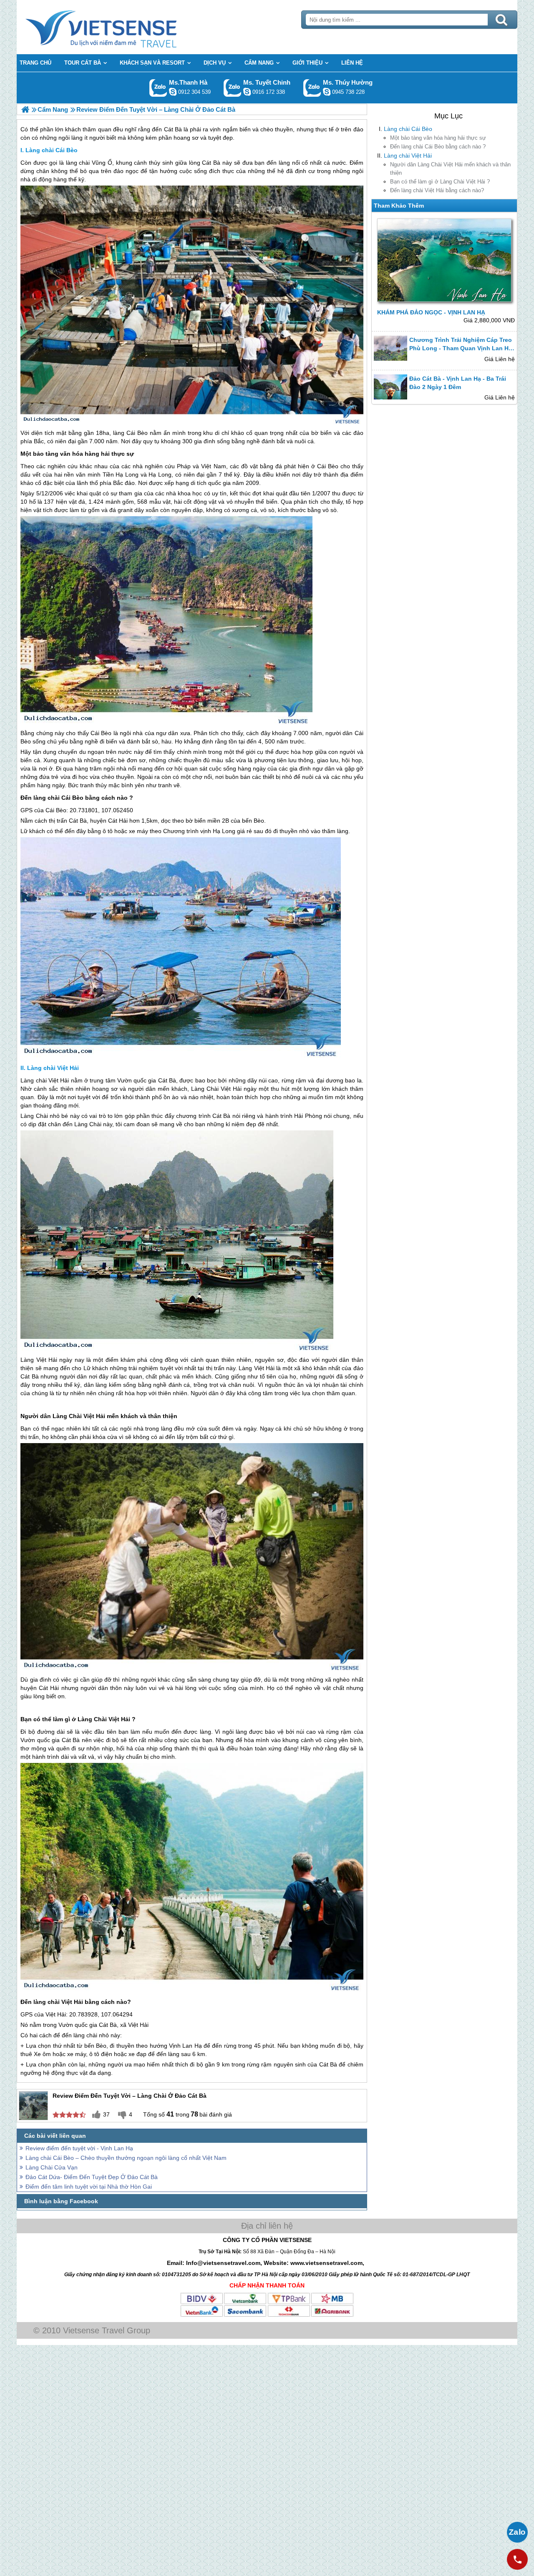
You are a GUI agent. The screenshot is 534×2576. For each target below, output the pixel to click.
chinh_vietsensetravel (247, 92)
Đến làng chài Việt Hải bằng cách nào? (437, 190)
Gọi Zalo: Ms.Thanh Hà (158, 88)
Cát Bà (211, 163)
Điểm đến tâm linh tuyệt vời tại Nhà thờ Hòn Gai (89, 2187)
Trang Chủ (122, 27)
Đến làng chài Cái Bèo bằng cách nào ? (438, 147)
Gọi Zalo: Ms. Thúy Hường (312, 88)
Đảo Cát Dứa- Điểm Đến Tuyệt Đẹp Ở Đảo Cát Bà (92, 2177)
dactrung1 (327, 92)
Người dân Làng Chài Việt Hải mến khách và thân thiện (450, 169)
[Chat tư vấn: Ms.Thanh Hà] (173, 92)
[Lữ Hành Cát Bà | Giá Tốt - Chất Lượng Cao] (25, 109)
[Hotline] (517, 2559)
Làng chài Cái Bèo (408, 129)
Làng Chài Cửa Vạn (52, 2167)
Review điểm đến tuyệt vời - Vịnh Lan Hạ (79, 2148)
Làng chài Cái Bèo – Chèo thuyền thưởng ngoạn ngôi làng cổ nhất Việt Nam (126, 2158)
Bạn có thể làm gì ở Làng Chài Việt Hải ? (440, 182)
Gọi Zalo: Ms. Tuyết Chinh (233, 88)
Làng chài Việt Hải (408, 156)
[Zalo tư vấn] (517, 2532)
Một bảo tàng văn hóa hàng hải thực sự (438, 138)
